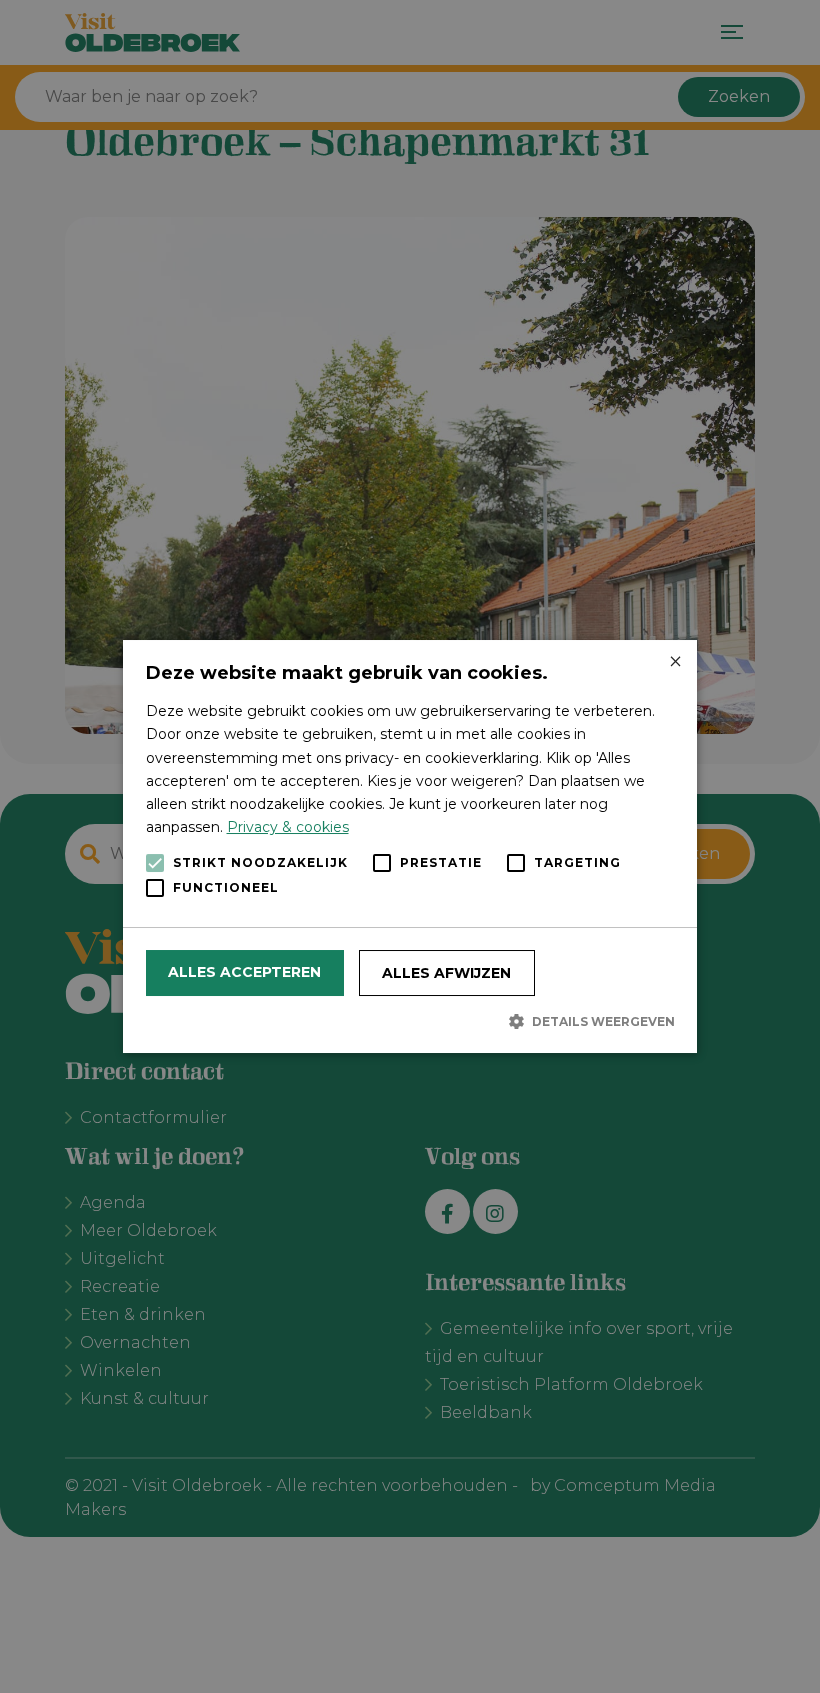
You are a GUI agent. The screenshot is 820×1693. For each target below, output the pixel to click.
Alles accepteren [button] (244, 972)
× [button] (674, 662)
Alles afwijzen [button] (446, 973)
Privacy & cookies (288, 827)
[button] (410, 1021)
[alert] (410, 846)
